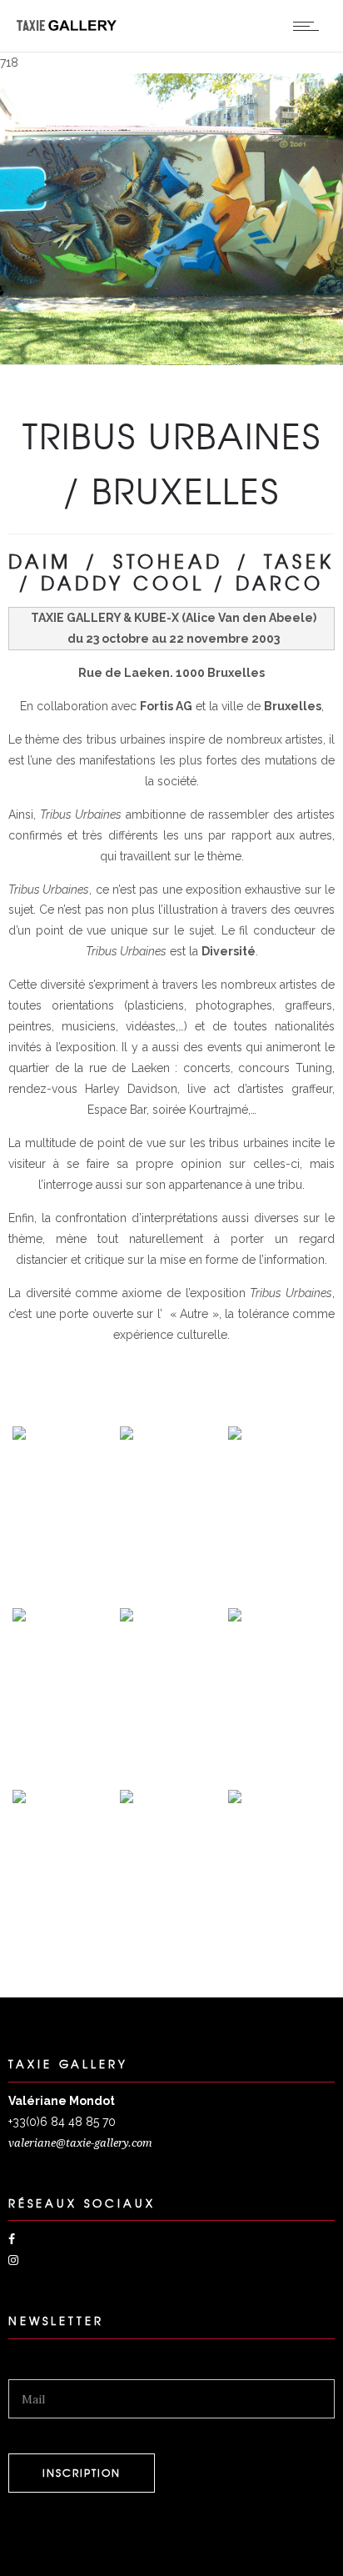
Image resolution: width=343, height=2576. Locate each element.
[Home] (67, 27)
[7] (19, 1589)
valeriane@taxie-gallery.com (80, 2143)
